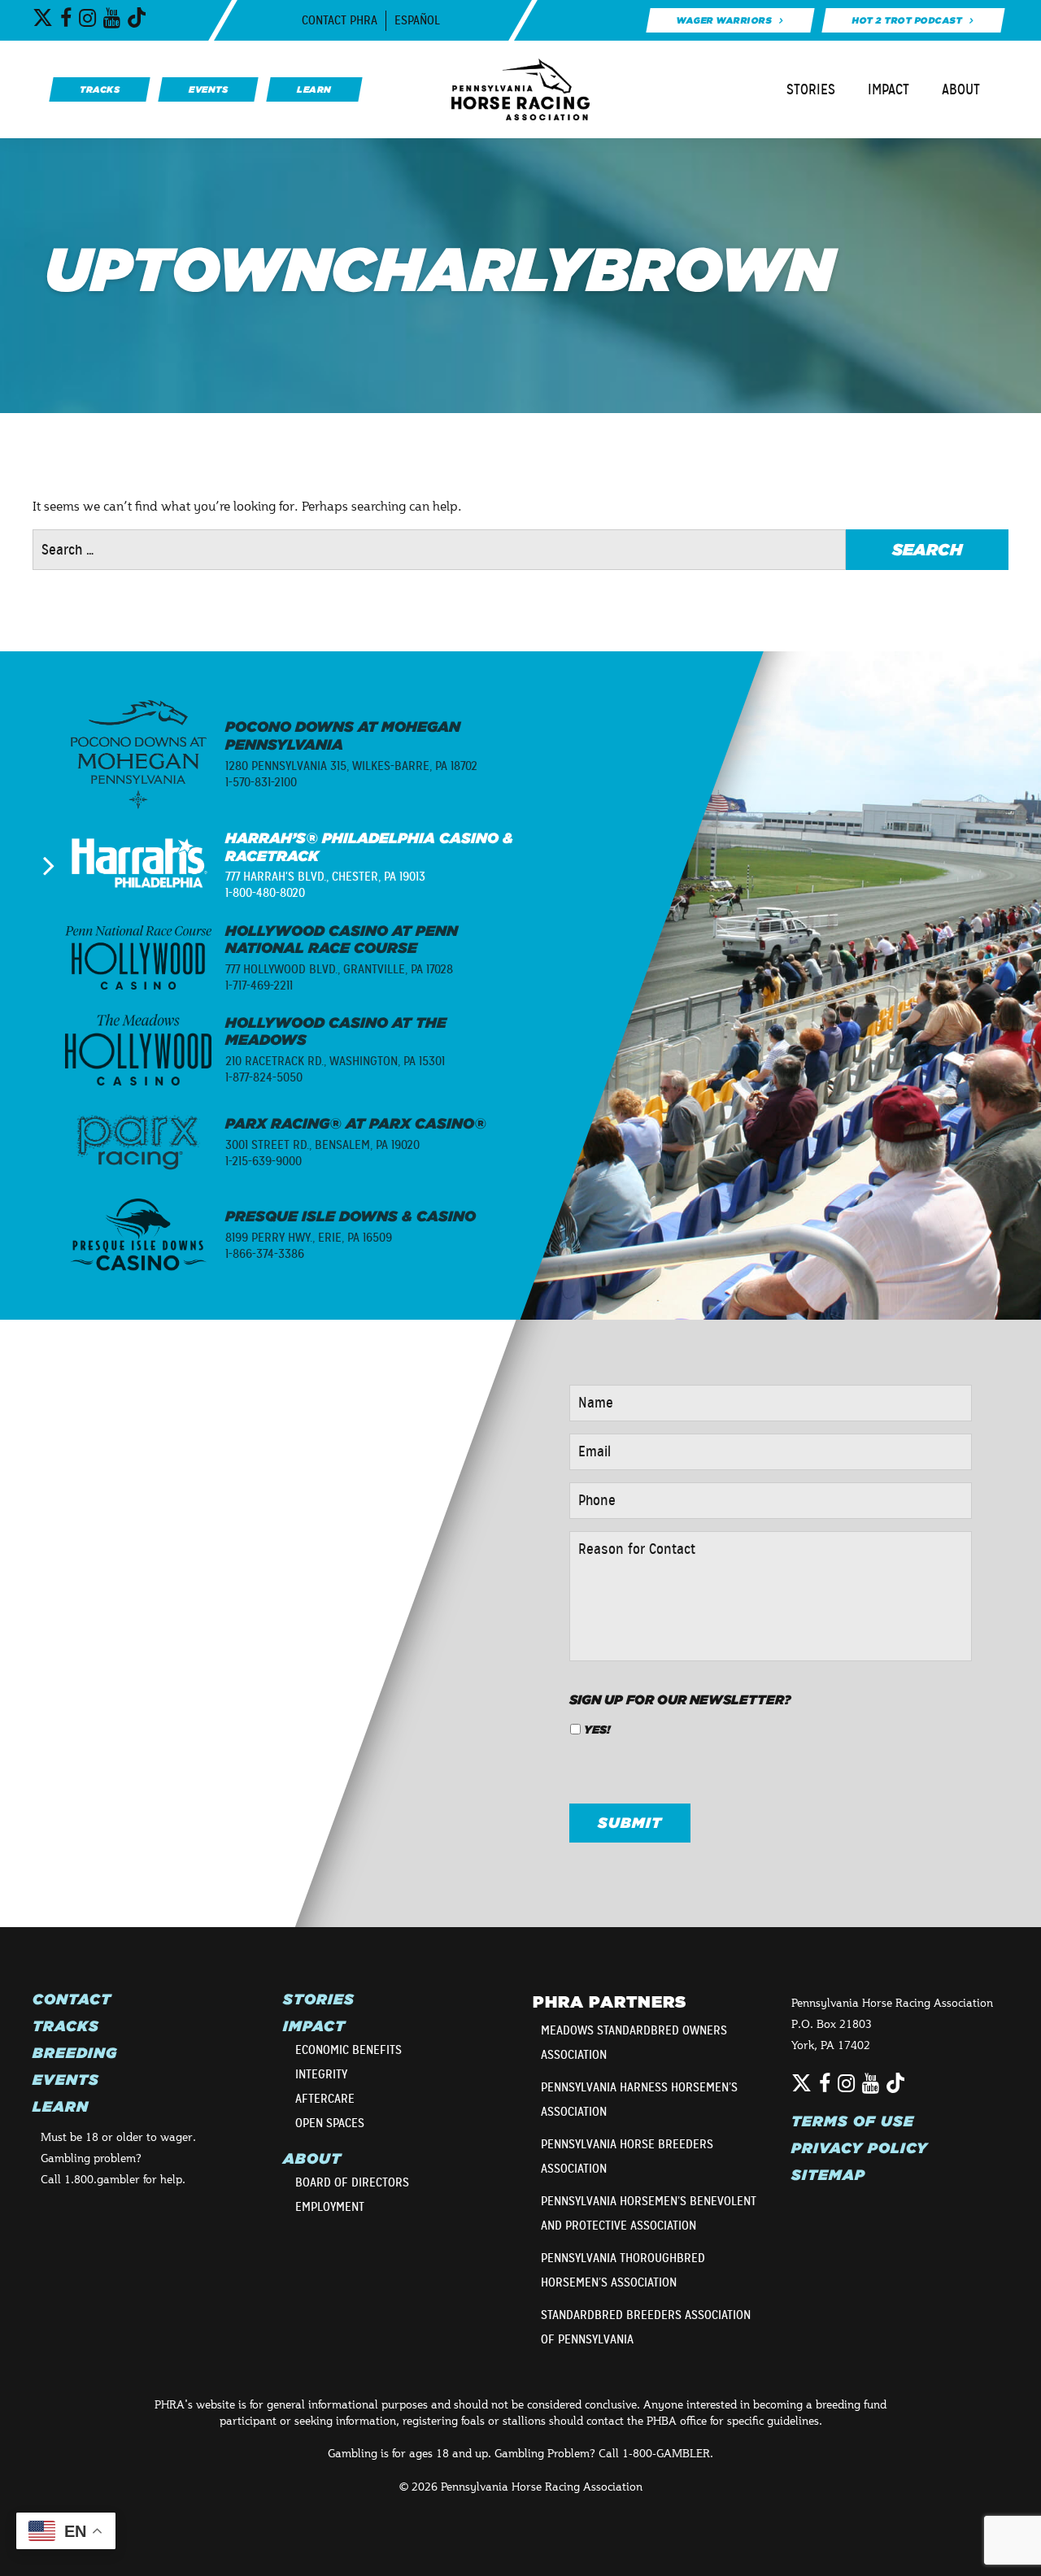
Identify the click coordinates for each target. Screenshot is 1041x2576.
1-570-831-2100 (261, 782)
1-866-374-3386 (265, 1254)
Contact (72, 1999)
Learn (61, 2107)
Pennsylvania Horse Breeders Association (627, 2156)
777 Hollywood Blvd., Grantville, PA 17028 (339, 969)
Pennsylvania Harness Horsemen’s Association (639, 2100)
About (961, 89)
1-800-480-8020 (265, 893)
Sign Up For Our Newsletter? (680, 1699)
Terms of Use (853, 2121)
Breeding (75, 2053)
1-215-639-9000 (264, 1161)
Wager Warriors (723, 20)
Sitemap (828, 2175)
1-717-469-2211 (259, 986)
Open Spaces (330, 2123)
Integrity (321, 2074)
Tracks (66, 2026)
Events (66, 2080)
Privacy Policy (860, 2148)
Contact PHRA (340, 20)
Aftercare (325, 2099)
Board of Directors (352, 2182)
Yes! (597, 1730)
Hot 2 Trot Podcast (907, 20)
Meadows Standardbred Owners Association (634, 2043)
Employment (330, 2207)
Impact (889, 89)
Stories (811, 89)
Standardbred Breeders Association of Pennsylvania (646, 2327)
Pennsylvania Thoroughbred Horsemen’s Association (623, 2270)
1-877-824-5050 (264, 1077)
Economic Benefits (348, 2050)
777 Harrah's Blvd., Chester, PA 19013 (325, 877)
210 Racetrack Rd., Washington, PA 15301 (335, 1061)
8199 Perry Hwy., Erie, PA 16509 (309, 1238)
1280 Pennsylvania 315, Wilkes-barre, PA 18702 (351, 766)
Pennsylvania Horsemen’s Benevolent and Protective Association (649, 2213)
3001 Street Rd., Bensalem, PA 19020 (322, 1145)
